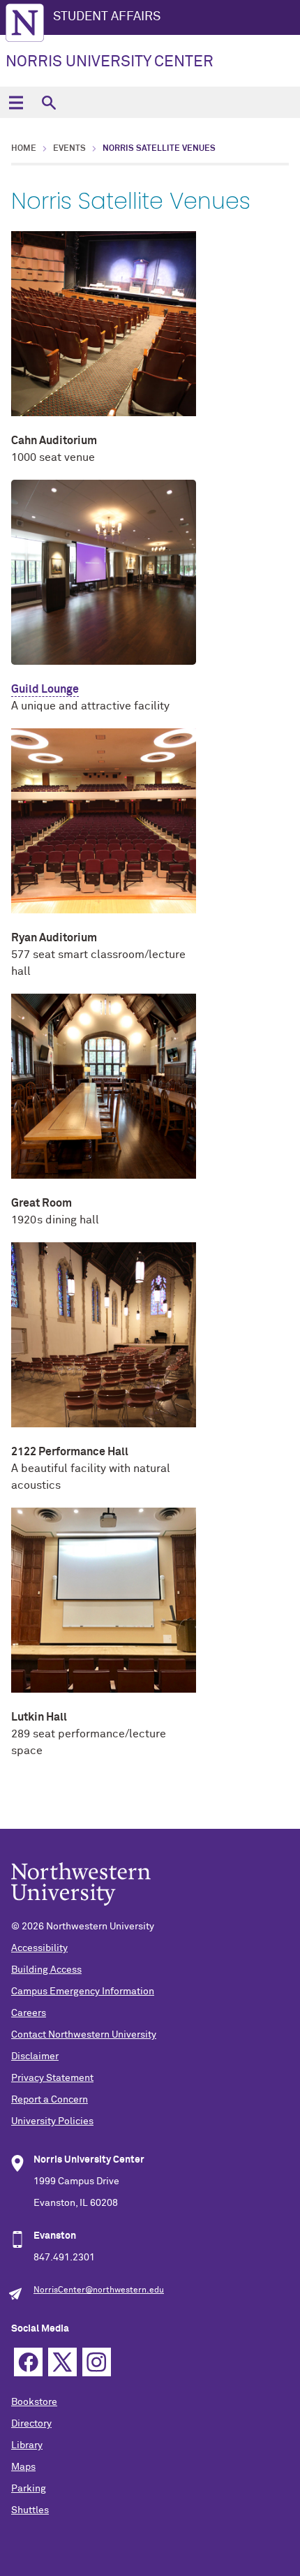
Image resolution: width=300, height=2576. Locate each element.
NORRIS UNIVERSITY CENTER (110, 62)
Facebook (28, 2362)
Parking (29, 2489)
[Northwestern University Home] (25, 23)
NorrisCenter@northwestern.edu (99, 2290)
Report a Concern (50, 2100)
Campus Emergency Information (83, 1992)
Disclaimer (35, 2056)
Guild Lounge (45, 689)
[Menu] (16, 102)
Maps (23, 2467)
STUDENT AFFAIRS (107, 17)
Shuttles (30, 2510)
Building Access (46, 1970)
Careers (29, 2013)
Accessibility (39, 1948)
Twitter (62, 2362)
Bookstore (34, 2402)
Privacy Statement (52, 2078)
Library (27, 2445)
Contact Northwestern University (84, 2035)
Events (69, 149)
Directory (31, 2424)
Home (24, 149)
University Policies (52, 2121)
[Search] (48, 102)
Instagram (97, 2362)
